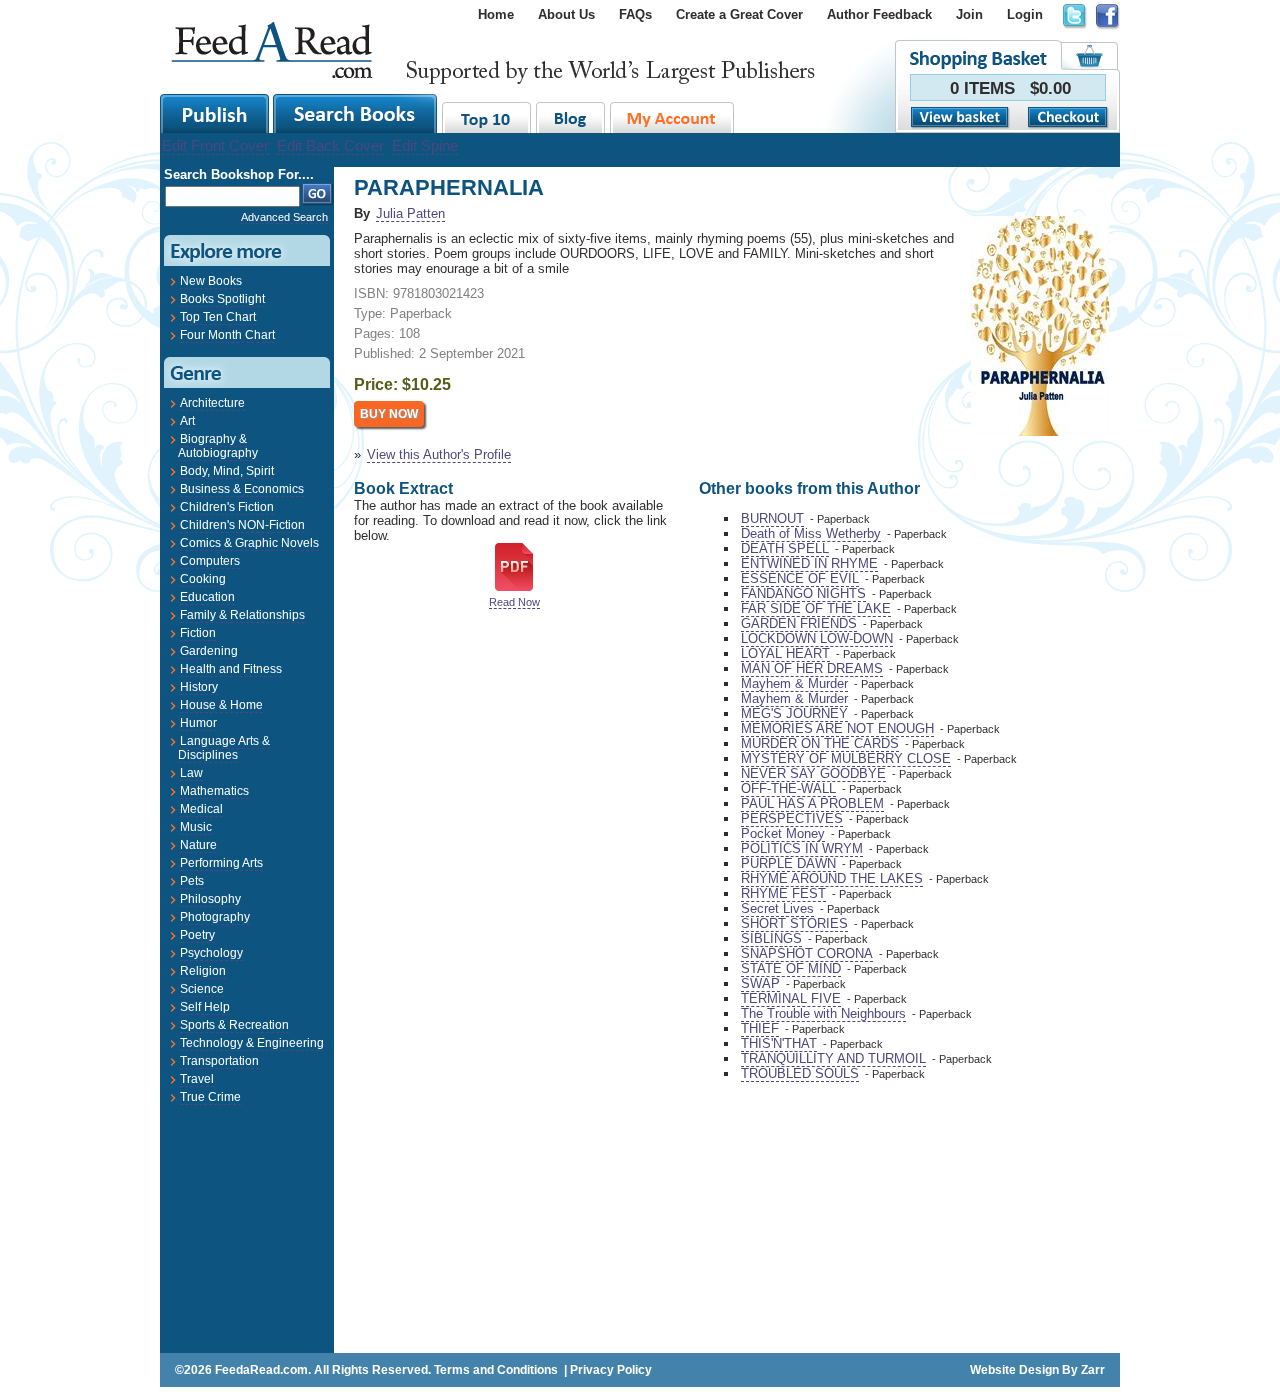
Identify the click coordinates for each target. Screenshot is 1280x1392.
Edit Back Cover (330, 145)
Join (969, 14)
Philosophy (210, 899)
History (199, 687)
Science (202, 989)
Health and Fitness (231, 669)
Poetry (197, 935)
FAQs (635, 14)
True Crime (210, 1097)
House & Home (221, 705)
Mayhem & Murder (794, 683)
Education (207, 597)
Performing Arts (221, 863)
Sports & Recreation (234, 1025)
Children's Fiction (227, 507)
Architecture (212, 403)
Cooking (203, 579)
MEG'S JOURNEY (794, 713)
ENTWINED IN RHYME (809, 563)
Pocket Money (783, 833)
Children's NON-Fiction (242, 525)
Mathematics (214, 791)
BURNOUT (772, 518)
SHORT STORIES (794, 923)
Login (1025, 14)
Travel (197, 1079)
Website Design (1014, 1370)
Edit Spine (425, 145)
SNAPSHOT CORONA (807, 953)
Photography (215, 917)
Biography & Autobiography (218, 446)
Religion (203, 971)
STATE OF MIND (791, 968)
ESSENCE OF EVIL (800, 578)
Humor (198, 723)
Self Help (205, 1007)
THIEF (760, 1028)
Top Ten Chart (218, 317)
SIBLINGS (771, 938)
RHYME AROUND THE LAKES (832, 878)
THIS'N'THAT (779, 1043)
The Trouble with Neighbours (823, 1013)
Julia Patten (410, 213)
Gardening (209, 651)
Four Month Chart (227, 335)
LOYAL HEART (785, 653)
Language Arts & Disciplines (224, 748)
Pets (192, 881)
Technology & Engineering (252, 1043)
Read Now (514, 602)
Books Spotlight (222, 299)
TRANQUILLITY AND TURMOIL (833, 1058)
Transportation (219, 1061)
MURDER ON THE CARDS (820, 743)
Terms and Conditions (496, 1370)
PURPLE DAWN (788, 863)
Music (196, 827)
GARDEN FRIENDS (799, 623)
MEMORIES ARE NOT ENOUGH (837, 728)
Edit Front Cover (215, 145)
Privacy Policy (611, 1370)
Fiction (198, 633)
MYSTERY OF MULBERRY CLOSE (846, 758)
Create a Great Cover (739, 14)
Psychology (211, 953)
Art (187, 421)
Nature (198, 845)
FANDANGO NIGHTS (803, 593)
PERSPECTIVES (792, 818)
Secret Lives (777, 908)
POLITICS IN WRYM (802, 848)
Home (496, 14)
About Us (566, 14)
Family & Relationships (242, 615)
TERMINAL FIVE (791, 998)
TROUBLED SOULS (800, 1073)
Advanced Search (284, 217)
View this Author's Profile (439, 454)
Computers (210, 561)
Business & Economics (242, 489)
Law (191, 773)
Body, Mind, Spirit (227, 471)
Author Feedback (879, 14)
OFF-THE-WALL (788, 788)
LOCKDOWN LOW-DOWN (817, 638)
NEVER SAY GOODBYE (813, 773)
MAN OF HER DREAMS (812, 668)
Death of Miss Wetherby (811, 533)
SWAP (760, 983)
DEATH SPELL (785, 548)
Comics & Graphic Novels (249, 543)
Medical (201, 809)
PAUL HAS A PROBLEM (812, 803)
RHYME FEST (783, 893)
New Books (211, 281)
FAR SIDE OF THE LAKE (816, 608)
